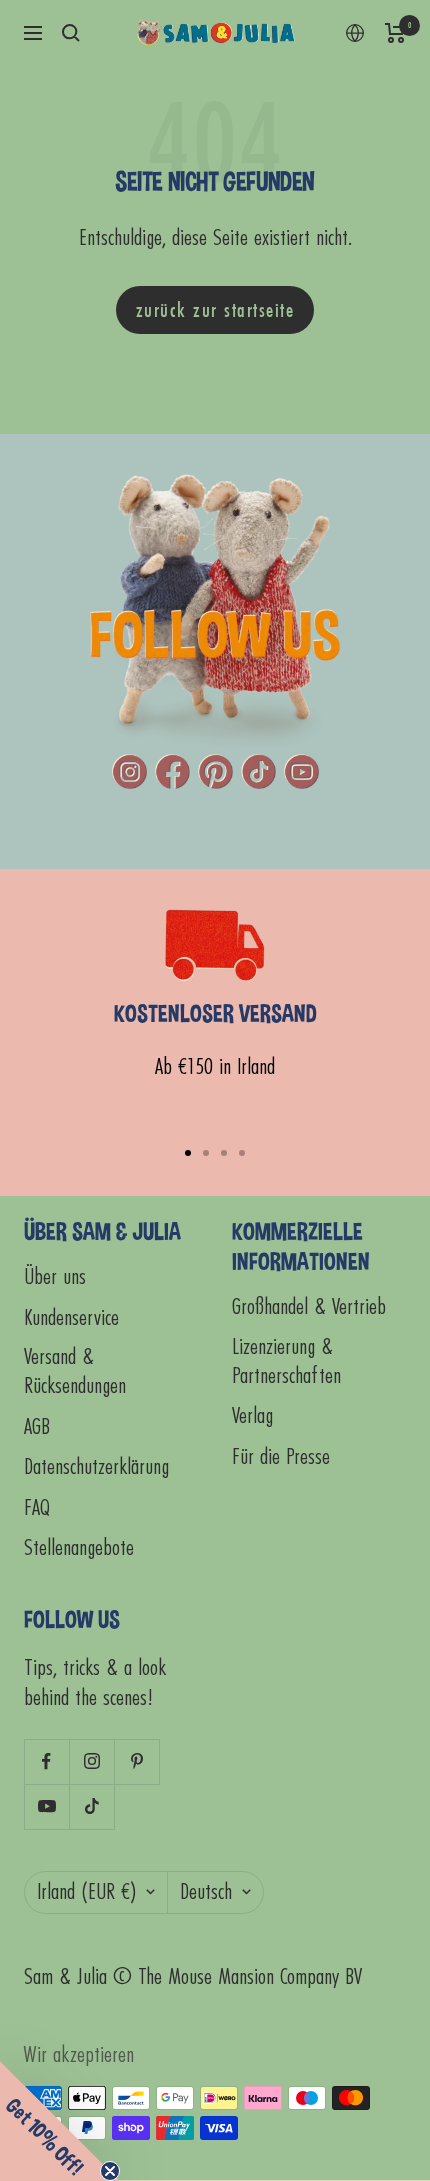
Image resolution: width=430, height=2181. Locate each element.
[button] (60, 2121)
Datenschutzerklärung (96, 1467)
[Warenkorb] (395, 33)
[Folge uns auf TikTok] (91, 1806)
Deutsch (206, 1892)
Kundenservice (71, 1318)
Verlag (252, 1416)
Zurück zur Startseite (215, 310)
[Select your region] (355, 33)
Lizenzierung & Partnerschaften (286, 1362)
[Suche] (71, 33)
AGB (37, 1427)
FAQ (37, 1508)
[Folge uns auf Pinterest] (136, 1761)
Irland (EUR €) (86, 1892)
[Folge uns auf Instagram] (91, 1761)
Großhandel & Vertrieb (309, 1307)
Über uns (55, 1277)
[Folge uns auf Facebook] (46, 1761)
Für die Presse (281, 1457)
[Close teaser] (110, 2171)
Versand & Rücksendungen (75, 1372)
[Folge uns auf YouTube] (46, 1806)
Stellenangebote (79, 1548)
